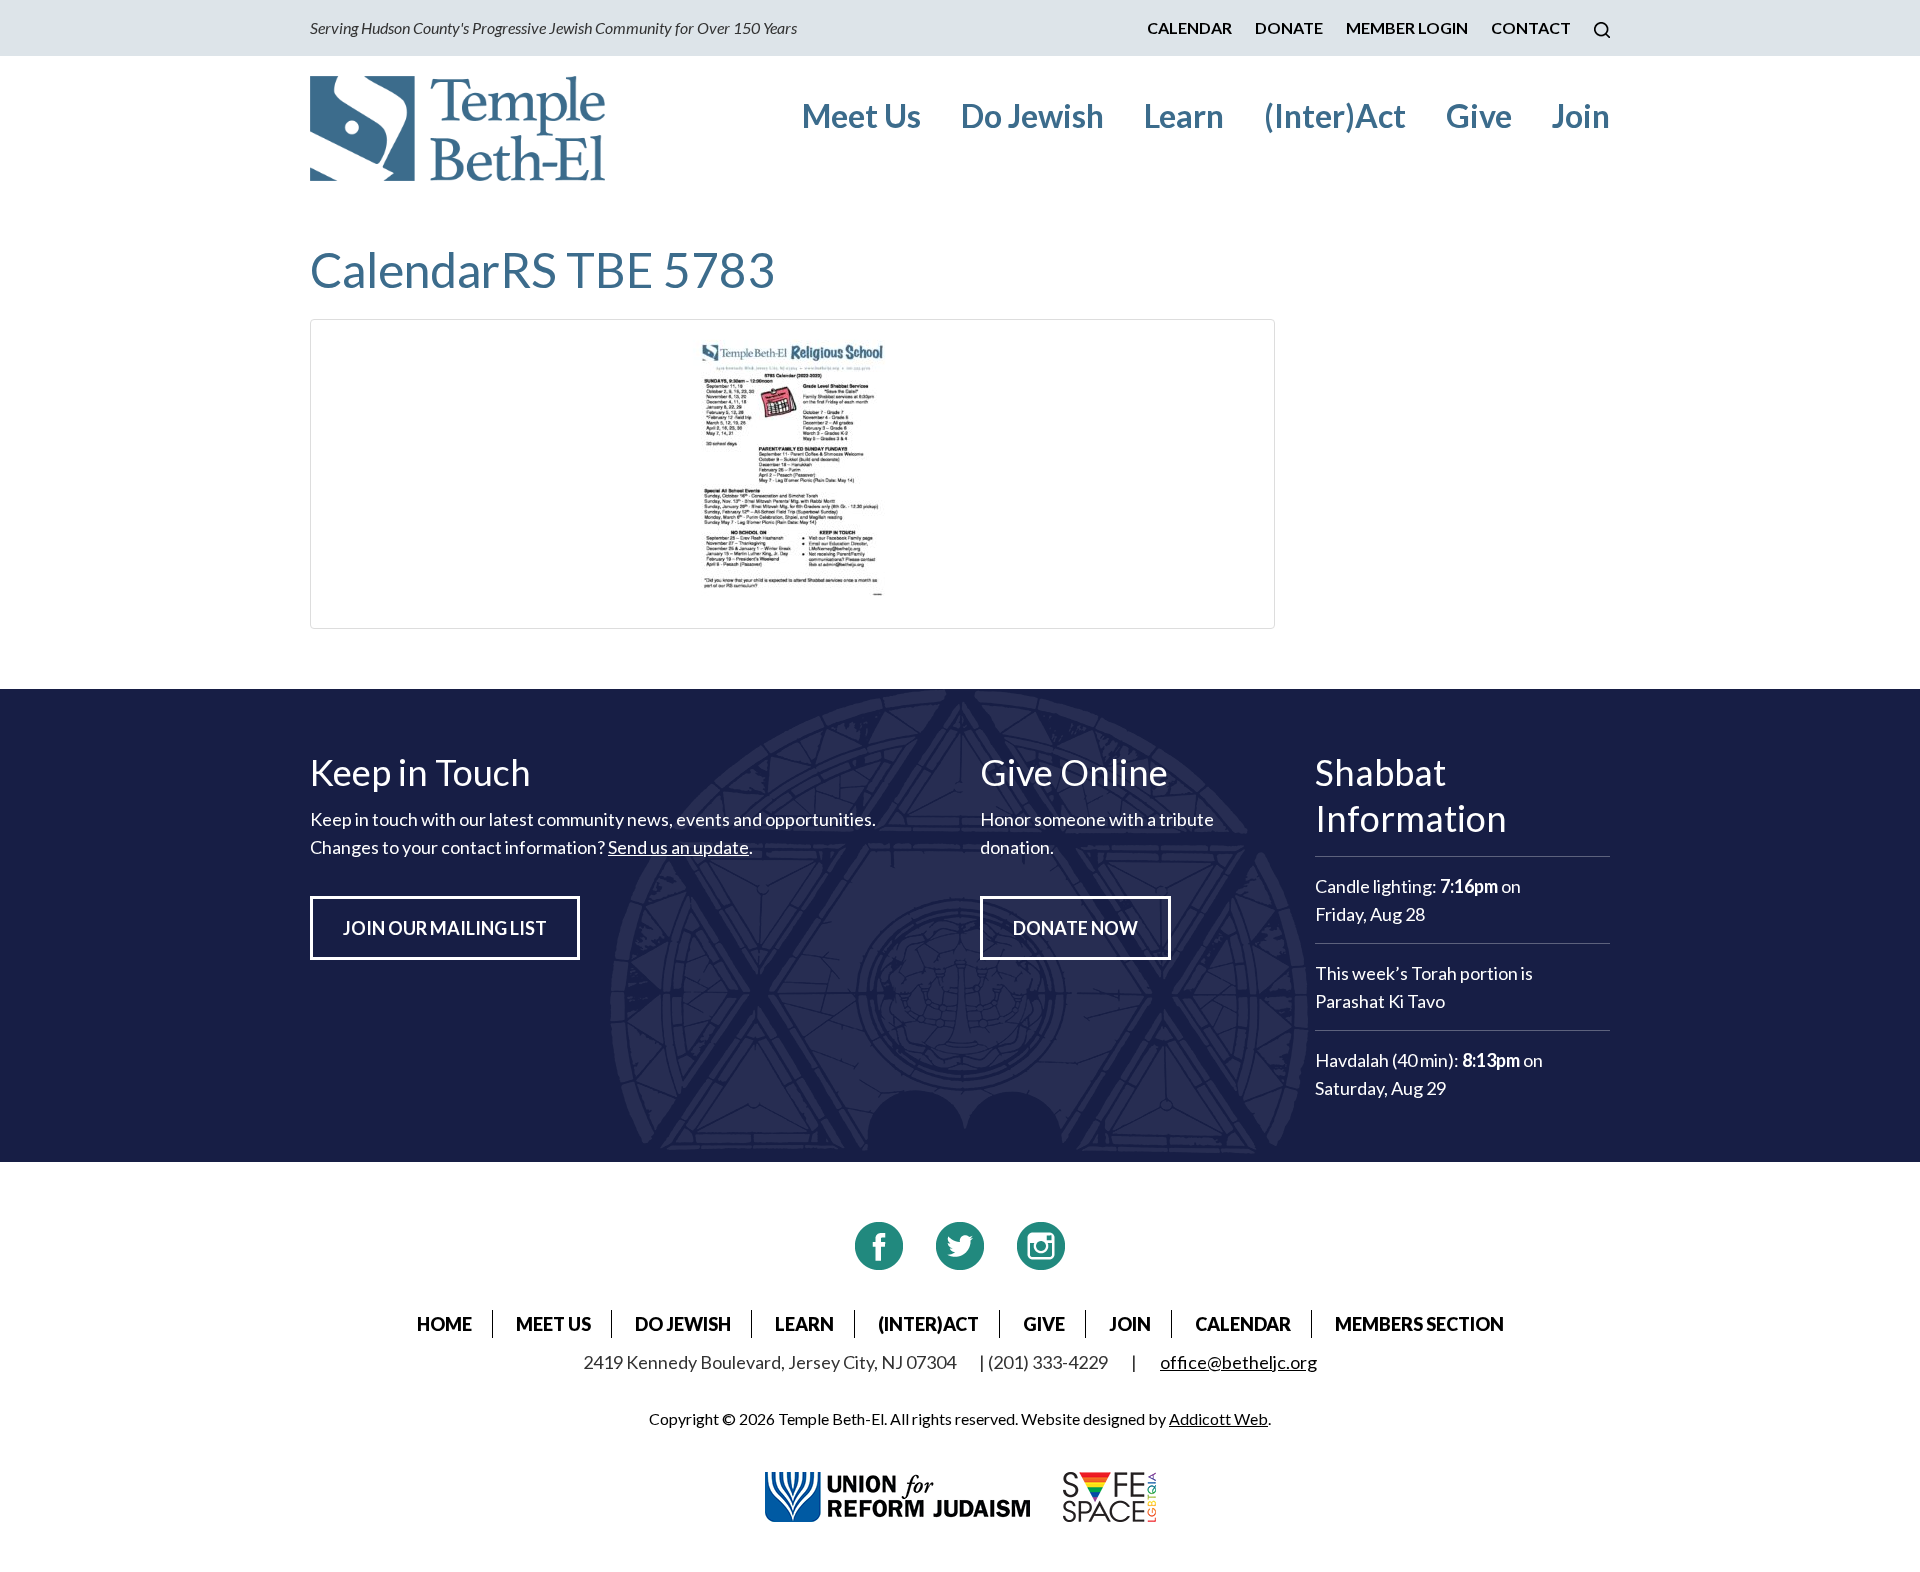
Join (1581, 115)
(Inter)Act (1335, 115)
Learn (1184, 115)
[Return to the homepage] (457, 128)
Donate (1289, 27)
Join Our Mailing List (445, 928)
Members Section (1419, 1324)
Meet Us (861, 115)
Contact (1531, 27)
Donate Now (1075, 928)
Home (444, 1324)
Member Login (1407, 27)
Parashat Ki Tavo (1380, 1001)
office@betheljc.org (1238, 1362)
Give (1479, 115)
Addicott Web (1218, 1418)
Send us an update (678, 847)
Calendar (1189, 27)
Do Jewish (1032, 115)
